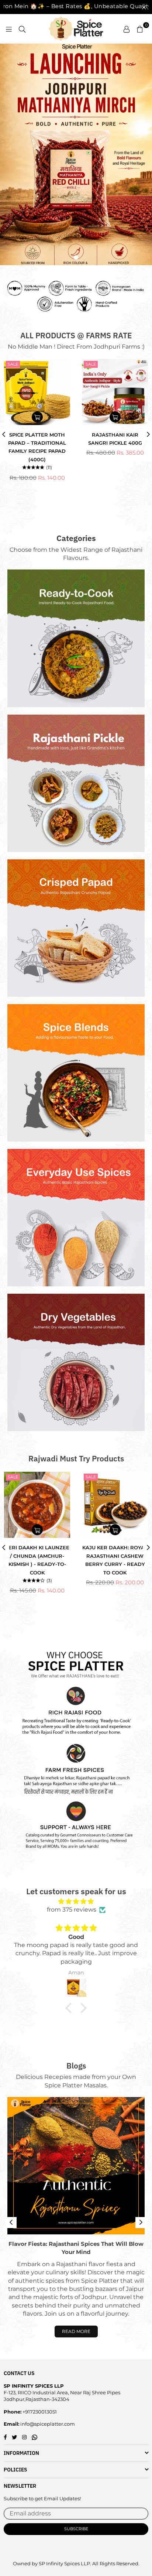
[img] (76, 1901)
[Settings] (127, 29)
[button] (70, 2008)
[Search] (22, 29)
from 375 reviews (72, 1910)
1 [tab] (76, 257)
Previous (11, 2223)
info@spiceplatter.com (47, 2424)
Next (141, 2223)
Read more (76, 2331)
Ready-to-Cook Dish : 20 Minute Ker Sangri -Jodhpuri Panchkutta (115, 1556)
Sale (13, 364)
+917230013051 (39, 2412)
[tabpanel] (76, 154)
